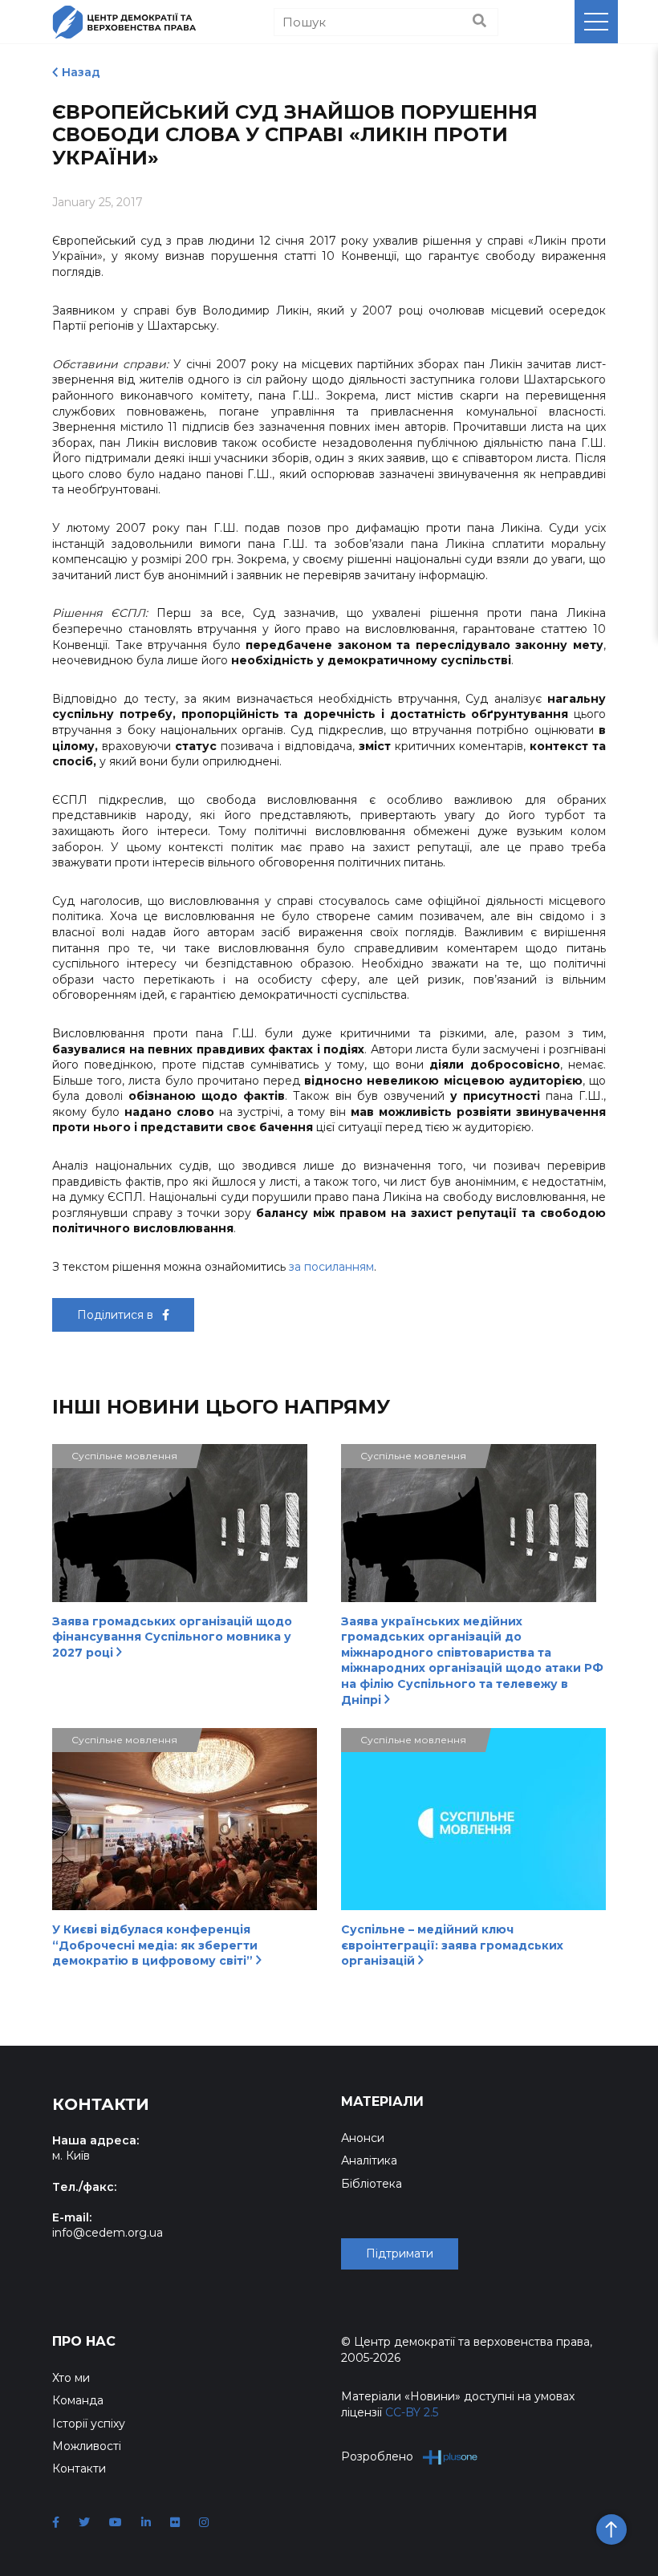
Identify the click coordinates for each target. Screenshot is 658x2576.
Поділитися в (117, 1315)
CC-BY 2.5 (412, 2412)
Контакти (79, 2468)
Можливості (87, 2446)
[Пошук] (479, 22)
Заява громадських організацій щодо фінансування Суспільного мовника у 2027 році (172, 1637)
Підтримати (400, 2253)
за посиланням (331, 1267)
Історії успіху (89, 2424)
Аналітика (369, 2160)
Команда (78, 2400)
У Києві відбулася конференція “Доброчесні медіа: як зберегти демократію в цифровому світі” (155, 1945)
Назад (81, 72)
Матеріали (382, 2101)
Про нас (84, 2341)
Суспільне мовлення (124, 1456)
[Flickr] (175, 2522)
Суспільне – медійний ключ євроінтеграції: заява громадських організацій (452, 1945)
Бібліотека (372, 2184)
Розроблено (377, 2456)
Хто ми (71, 2378)
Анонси (363, 2138)
